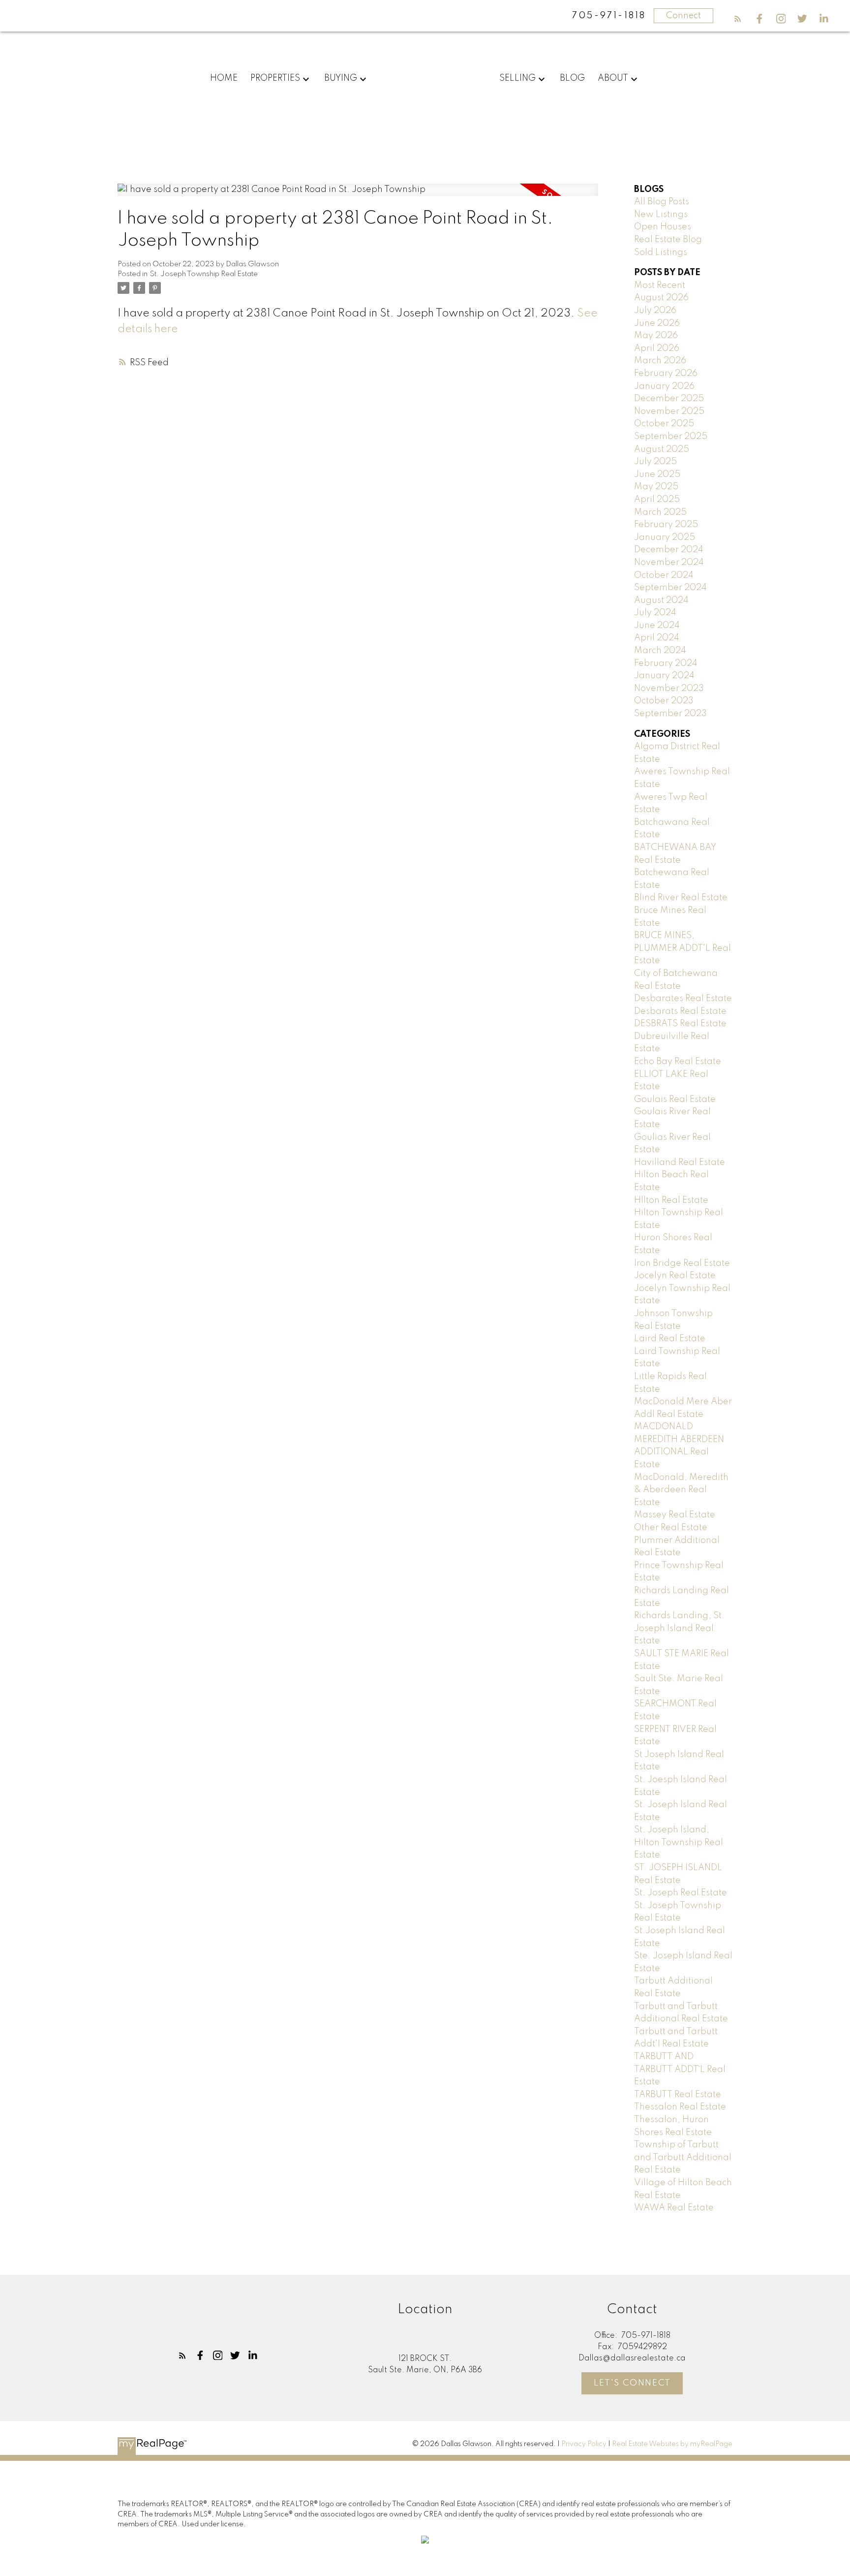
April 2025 (657, 500)
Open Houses (663, 227)
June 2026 (657, 323)
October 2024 (664, 575)
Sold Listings (661, 252)
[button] (738, 19)
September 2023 (670, 714)
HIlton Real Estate (671, 1200)
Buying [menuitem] (341, 78)
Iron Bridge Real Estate (682, 1263)
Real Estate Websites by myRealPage (672, 2444)
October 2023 (664, 701)
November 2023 (669, 689)
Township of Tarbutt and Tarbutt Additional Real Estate (683, 2157)
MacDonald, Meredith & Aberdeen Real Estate (681, 1490)
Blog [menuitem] (572, 78)
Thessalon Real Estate (680, 2107)
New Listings (661, 215)
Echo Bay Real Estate (678, 1062)
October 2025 (664, 424)
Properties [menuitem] (275, 78)
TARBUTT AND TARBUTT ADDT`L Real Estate (680, 2069)
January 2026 (664, 386)
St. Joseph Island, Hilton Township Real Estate (679, 1842)
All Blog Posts (662, 202)
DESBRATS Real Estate (680, 1024)
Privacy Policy (584, 2444)
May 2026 (656, 336)
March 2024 (660, 651)
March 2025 (660, 512)
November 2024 (669, 563)
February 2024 (666, 663)
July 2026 (655, 311)
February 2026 (666, 374)
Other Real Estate (671, 1528)
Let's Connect (632, 2383)
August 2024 (661, 600)
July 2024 (655, 613)
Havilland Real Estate (680, 1162)
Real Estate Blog (668, 240)
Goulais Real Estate (675, 1100)
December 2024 (669, 550)
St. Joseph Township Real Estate (204, 274)
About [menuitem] (613, 78)
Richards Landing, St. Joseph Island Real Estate (679, 1628)
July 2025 (655, 462)
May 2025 (656, 487)
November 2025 (669, 411)
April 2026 (657, 348)
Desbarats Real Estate (680, 1011)
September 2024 (670, 588)
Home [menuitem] (224, 78)
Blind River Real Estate (681, 898)
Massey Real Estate (675, 1515)
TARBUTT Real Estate (678, 2095)
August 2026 (661, 298)
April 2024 (657, 638)
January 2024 (664, 676)
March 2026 (660, 361)
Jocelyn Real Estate (675, 1276)
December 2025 (669, 399)
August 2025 (662, 449)
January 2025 (665, 537)
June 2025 (657, 474)
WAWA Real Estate (674, 2208)
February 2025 (666, 525)
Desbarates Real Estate (683, 999)
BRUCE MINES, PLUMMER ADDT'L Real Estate (683, 948)
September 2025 (671, 437)
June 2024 (657, 626)
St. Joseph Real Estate (681, 1893)
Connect (683, 16)
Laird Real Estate (670, 1339)
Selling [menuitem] (517, 78)
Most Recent (660, 285)
